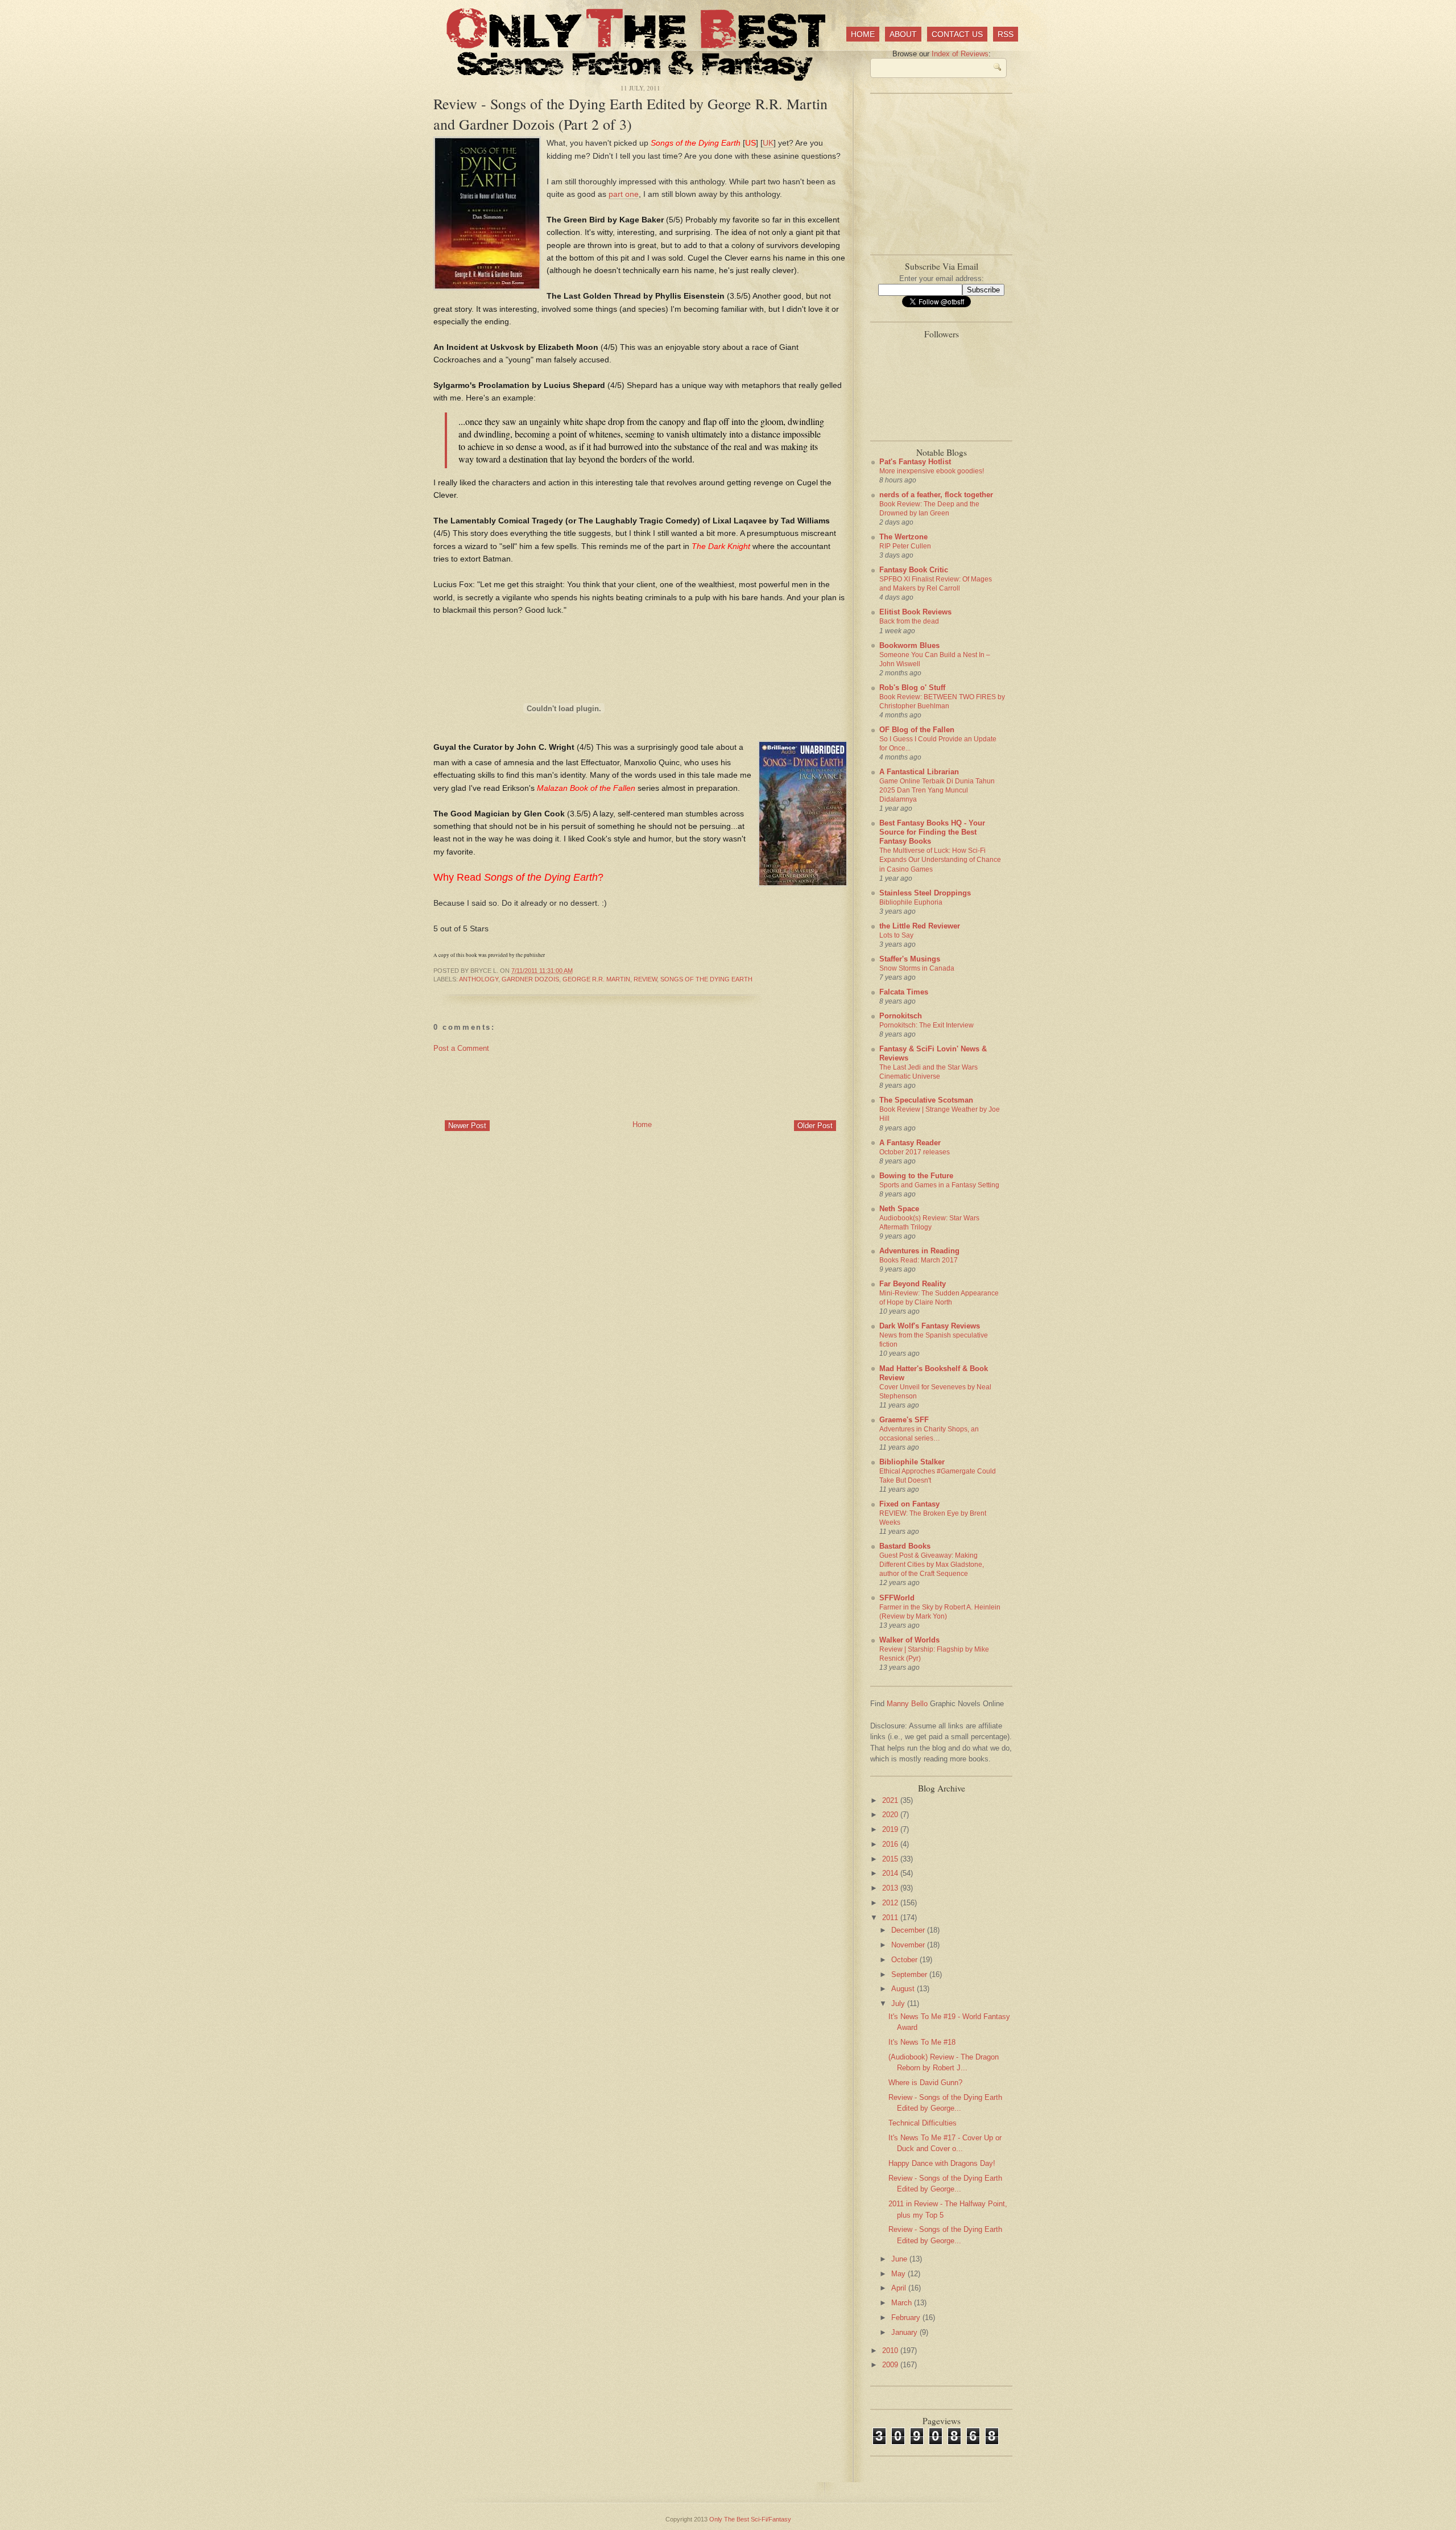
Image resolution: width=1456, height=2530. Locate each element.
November (909, 1945)
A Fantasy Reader (910, 1143)
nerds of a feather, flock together (936, 495)
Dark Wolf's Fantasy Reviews (930, 1326)
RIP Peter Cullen (905, 546)
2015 (891, 1859)
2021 (891, 1800)
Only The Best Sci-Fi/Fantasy (750, 2519)
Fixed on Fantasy (909, 1504)
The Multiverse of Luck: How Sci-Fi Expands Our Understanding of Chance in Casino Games (940, 860)
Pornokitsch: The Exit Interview (926, 1025)
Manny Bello (907, 1704)
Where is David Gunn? (925, 2083)
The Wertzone (903, 537)
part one (624, 194)
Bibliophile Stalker (912, 1462)
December (909, 1930)
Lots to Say (896, 935)
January (905, 2332)
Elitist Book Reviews (915, 612)
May (899, 2274)
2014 (891, 1873)
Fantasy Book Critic (914, 570)
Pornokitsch (901, 1016)
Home (863, 34)
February (907, 2318)
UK (768, 143)
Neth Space (899, 1209)
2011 (891, 1918)
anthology (479, 979)
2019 (891, 1829)
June (900, 2259)
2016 (891, 1844)
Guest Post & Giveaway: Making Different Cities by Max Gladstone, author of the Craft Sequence (932, 1565)
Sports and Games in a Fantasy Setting (939, 1185)
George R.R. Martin (596, 979)
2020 (891, 1815)
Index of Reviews (960, 54)
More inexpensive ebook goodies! (932, 471)
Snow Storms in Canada (917, 968)
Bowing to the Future (916, 1176)
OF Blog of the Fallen (917, 730)
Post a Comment (461, 1048)
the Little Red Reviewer (920, 926)
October (905, 1960)
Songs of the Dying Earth (706, 979)
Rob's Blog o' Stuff (912, 688)
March (903, 2303)
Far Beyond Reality (913, 1284)
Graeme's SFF (904, 1420)
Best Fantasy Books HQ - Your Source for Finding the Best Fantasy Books (932, 832)
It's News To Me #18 (922, 2042)
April (900, 2288)
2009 (891, 2365)
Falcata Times (904, 992)
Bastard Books (905, 1546)
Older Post (815, 1126)
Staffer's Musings (910, 959)
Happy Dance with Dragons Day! (942, 2163)
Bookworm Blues (909, 645)
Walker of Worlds (909, 1640)
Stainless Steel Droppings (925, 893)
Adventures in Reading (919, 1251)
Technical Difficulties (923, 2123)
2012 (891, 1903)
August (904, 1989)
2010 (891, 2351)
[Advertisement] (640, 1086)
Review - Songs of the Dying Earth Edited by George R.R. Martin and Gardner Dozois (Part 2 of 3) (630, 114)
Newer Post (467, 1126)
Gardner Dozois (530, 979)
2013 (891, 1888)
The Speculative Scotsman (926, 1100)
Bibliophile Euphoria (911, 902)
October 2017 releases (915, 1152)
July (899, 2003)
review (645, 979)
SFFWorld (897, 1598)
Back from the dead (909, 621)
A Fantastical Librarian (919, 772)
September (910, 1974)
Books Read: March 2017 (919, 1260)
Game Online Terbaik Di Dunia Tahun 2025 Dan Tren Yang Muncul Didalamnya (937, 790)
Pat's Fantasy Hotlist (915, 462)
